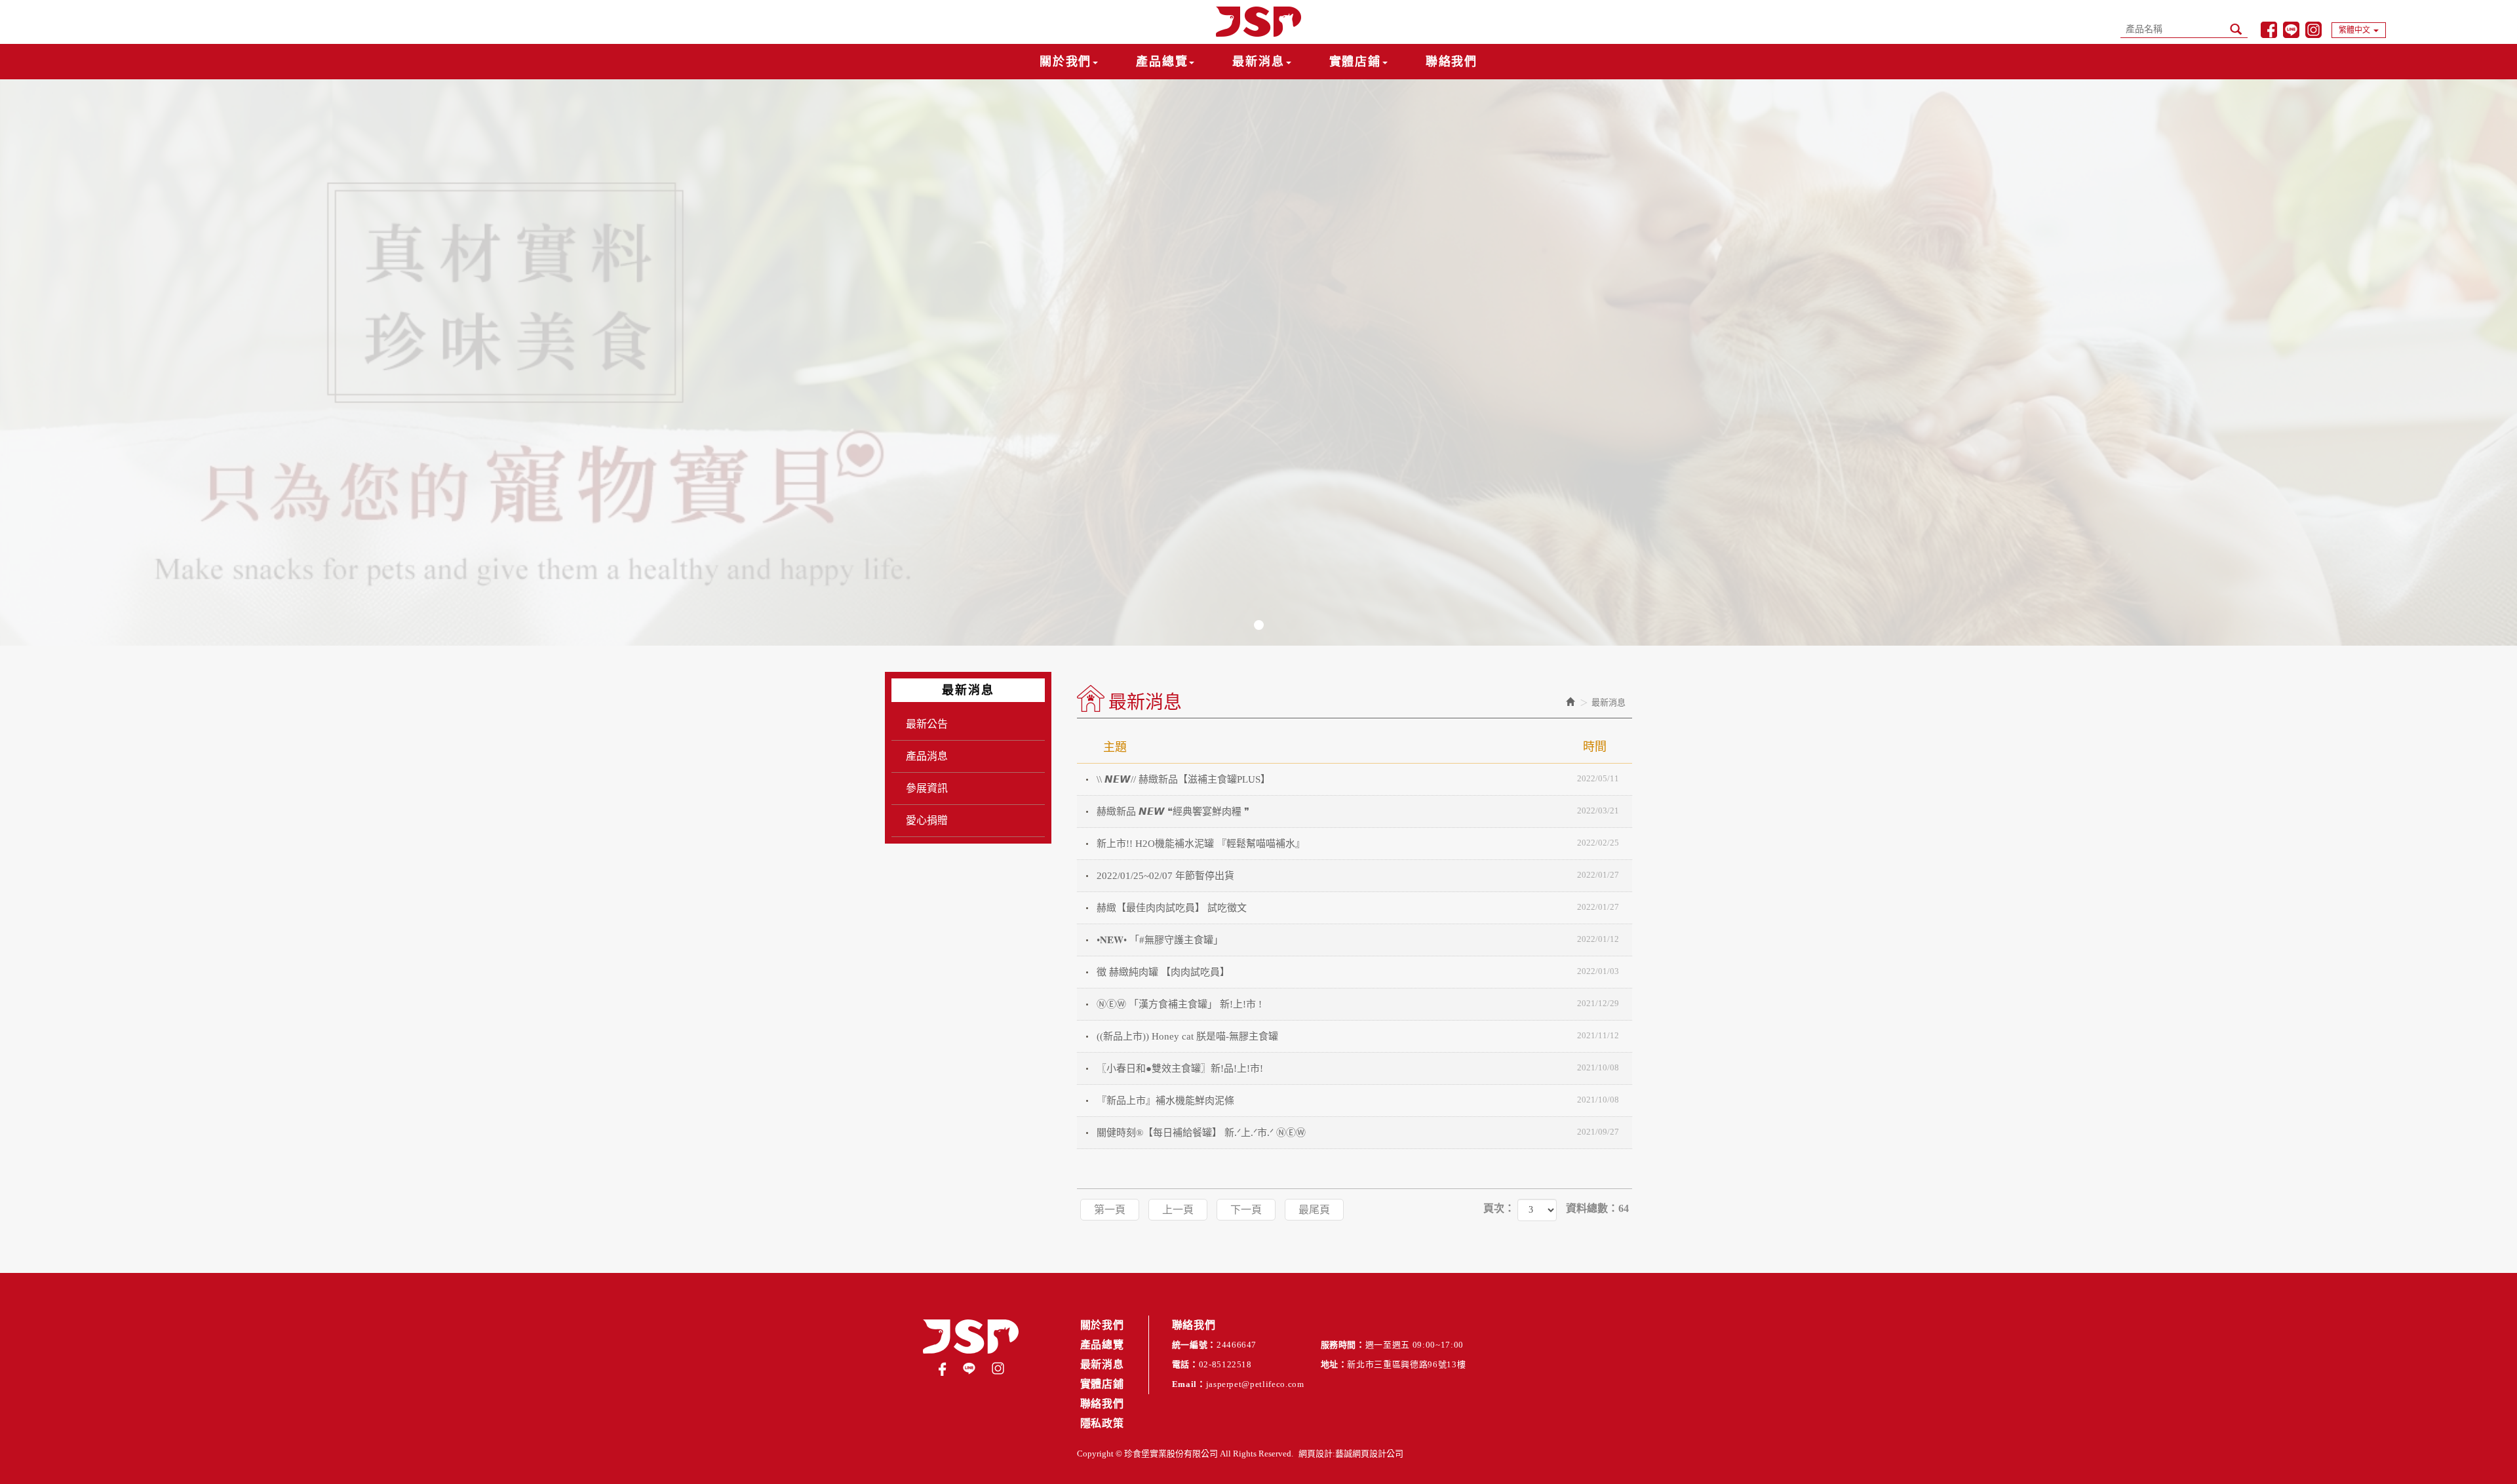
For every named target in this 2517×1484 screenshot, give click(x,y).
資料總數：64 (1597, 1208)
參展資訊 (927, 788)
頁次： (1499, 1208)
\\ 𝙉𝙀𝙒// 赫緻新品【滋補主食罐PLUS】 (1358, 779)
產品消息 (927, 756)
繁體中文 (2354, 30)
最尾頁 (1314, 1210)
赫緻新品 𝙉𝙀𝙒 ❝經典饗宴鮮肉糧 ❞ (1358, 811)
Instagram (2313, 30)
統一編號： (1194, 1345)
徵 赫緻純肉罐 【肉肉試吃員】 (1358, 972)
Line (2291, 30)
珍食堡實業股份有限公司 (1258, 22)
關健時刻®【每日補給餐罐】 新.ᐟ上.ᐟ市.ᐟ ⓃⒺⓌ (1358, 1132)
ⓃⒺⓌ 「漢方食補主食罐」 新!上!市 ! (1358, 1004)
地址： (1334, 1364)
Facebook (2269, 30)
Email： (1189, 1384)
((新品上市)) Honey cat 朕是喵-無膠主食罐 (1358, 1036)
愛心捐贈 (927, 820)
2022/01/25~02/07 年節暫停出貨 (1358, 875)
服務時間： (1343, 1345)
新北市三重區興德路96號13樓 (1406, 1364)
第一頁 (1110, 1210)
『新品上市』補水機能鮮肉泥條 (1358, 1100)
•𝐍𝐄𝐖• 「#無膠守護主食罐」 (1358, 940)
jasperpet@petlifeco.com (1255, 1384)
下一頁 (1246, 1210)
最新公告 (927, 724)
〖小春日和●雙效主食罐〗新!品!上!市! (1358, 1068)
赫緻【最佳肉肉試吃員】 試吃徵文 (1358, 908)
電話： (1185, 1364)
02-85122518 (1225, 1364)
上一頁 (1178, 1210)
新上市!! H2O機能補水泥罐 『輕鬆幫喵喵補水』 (1358, 843)
